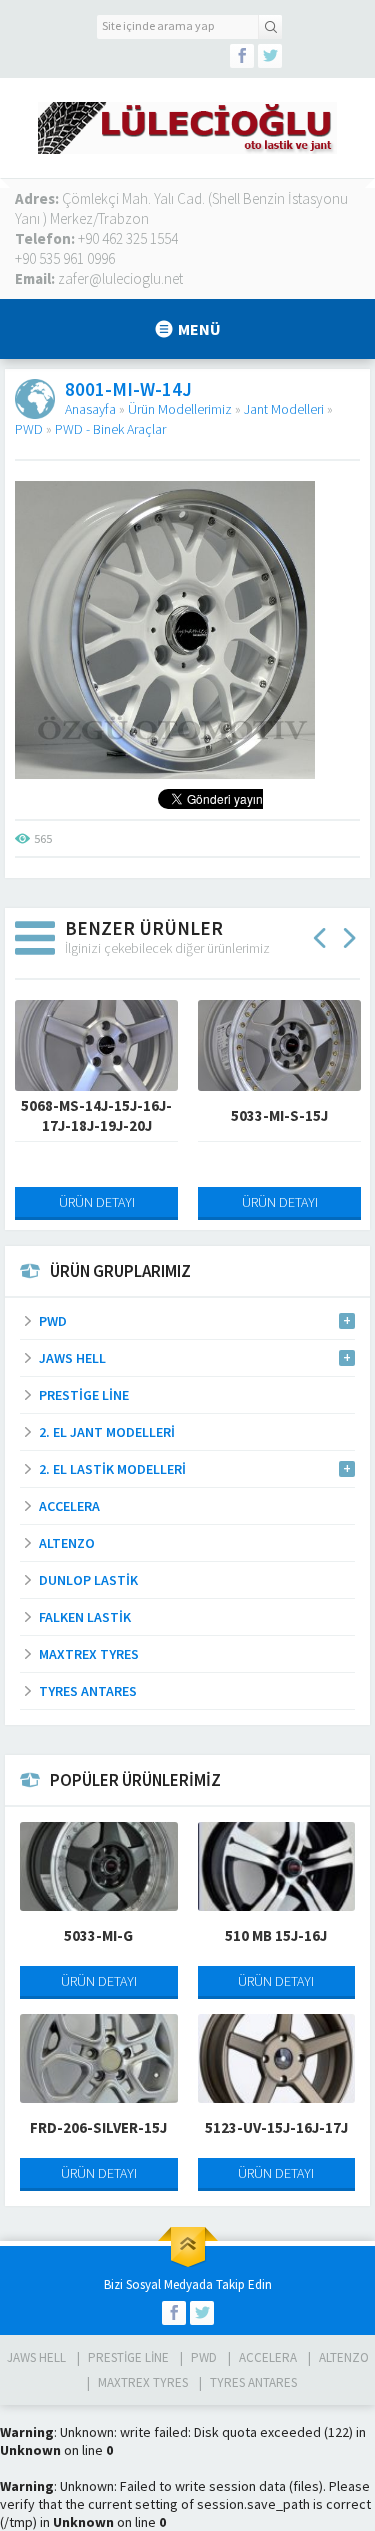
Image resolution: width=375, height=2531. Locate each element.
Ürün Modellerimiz (180, 409)
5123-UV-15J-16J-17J (276, 2127)
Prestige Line (128, 2357)
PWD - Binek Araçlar (110, 429)
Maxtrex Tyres (143, 2382)
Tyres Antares (253, 2382)
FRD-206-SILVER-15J (98, 2127)
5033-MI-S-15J (279, 1115)
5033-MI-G (98, 1935)
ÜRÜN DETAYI (97, 1202)
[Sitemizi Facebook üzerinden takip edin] (242, 56)
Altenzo (344, 2357)
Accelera (268, 2357)
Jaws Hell (36, 2357)
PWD (29, 429)
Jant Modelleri (284, 409)
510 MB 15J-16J (276, 1935)
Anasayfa (90, 409)
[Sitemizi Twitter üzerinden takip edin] (270, 56)
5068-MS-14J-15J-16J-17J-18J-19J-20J (96, 1115)
